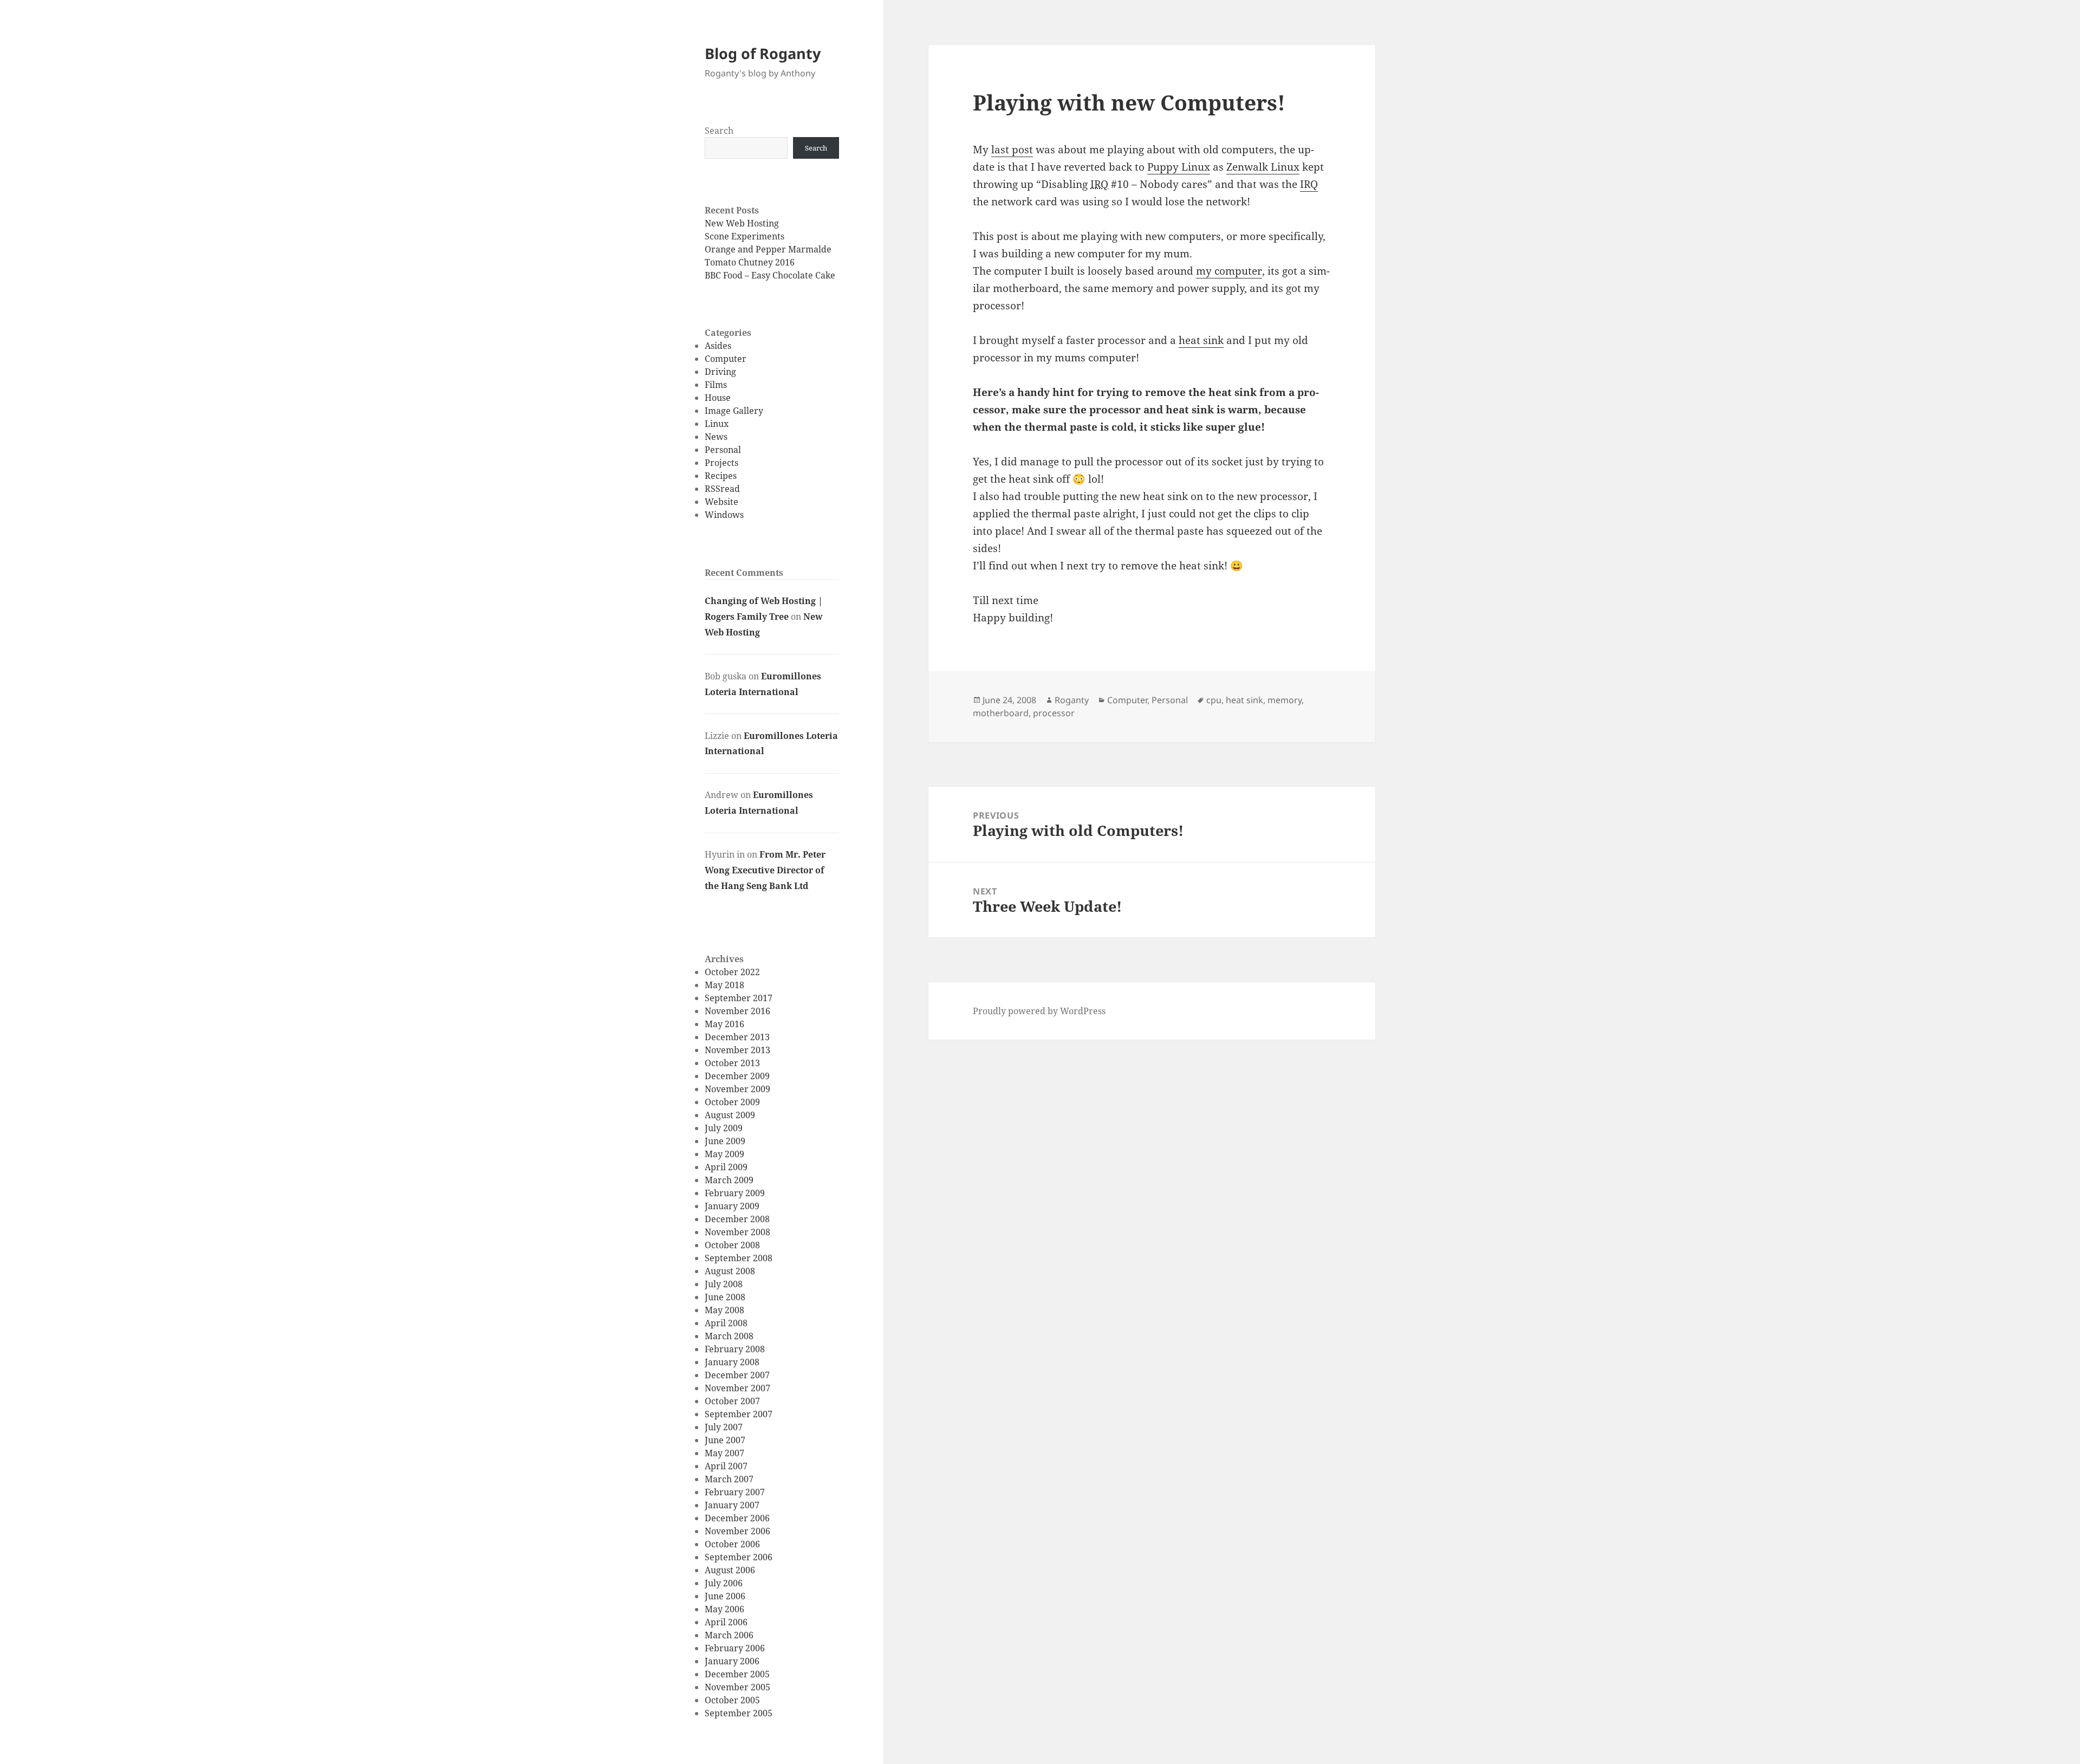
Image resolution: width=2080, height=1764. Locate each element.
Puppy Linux (1179, 167)
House (718, 398)
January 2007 (732, 1505)
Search (719, 131)
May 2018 (724, 985)
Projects (721, 463)
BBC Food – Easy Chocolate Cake (770, 275)
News (716, 437)
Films (716, 385)
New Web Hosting (742, 223)
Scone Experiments (745, 236)
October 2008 (732, 1245)
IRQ (1309, 184)
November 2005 (737, 1687)
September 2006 (739, 1557)
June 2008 (725, 1297)
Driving (720, 372)
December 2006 (737, 1518)
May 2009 (724, 1154)
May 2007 (724, 1453)
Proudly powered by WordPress (1039, 1011)
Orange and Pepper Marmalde (768, 249)
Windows (724, 515)
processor (1054, 713)
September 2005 (739, 1713)
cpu (1214, 700)
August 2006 (730, 1570)
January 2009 (732, 1206)
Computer (726, 359)
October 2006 (732, 1544)
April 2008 (726, 1323)
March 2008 (729, 1336)
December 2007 (737, 1375)
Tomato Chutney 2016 (750, 262)
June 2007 (725, 1440)
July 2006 (724, 1583)
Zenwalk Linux (1263, 167)
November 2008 (737, 1232)
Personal (723, 450)
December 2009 (737, 1076)
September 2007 (739, 1414)
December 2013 (737, 1037)
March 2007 (729, 1479)
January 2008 (732, 1362)
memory (1285, 700)
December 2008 (737, 1219)
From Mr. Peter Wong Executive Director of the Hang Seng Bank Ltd (765, 870)
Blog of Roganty (763, 53)
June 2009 (725, 1141)
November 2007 (737, 1388)
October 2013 (732, 1063)
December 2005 (737, 1674)
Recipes (721, 476)
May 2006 (724, 1609)
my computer (1229, 271)
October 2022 (732, 972)
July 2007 (724, 1427)
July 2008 (724, 1284)
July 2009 (724, 1128)
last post (1012, 150)
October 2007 (732, 1401)
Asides (718, 346)
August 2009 (730, 1115)
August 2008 (730, 1271)
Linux (717, 424)
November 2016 (737, 1011)
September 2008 (739, 1258)
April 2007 (726, 1466)
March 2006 (729, 1635)
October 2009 (732, 1102)
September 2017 (739, 998)
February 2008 (735, 1349)
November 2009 (737, 1089)
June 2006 (725, 1596)
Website (721, 502)
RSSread (722, 489)
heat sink (1201, 340)
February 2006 (735, 1648)
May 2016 (724, 1024)
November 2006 (737, 1531)
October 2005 (732, 1700)
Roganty (1072, 700)
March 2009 (729, 1180)
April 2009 (726, 1167)
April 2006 (726, 1622)
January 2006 (732, 1661)
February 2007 (735, 1492)
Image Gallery (734, 411)
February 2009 (735, 1193)
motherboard (1001, 713)
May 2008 (724, 1310)
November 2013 (737, 1050)
